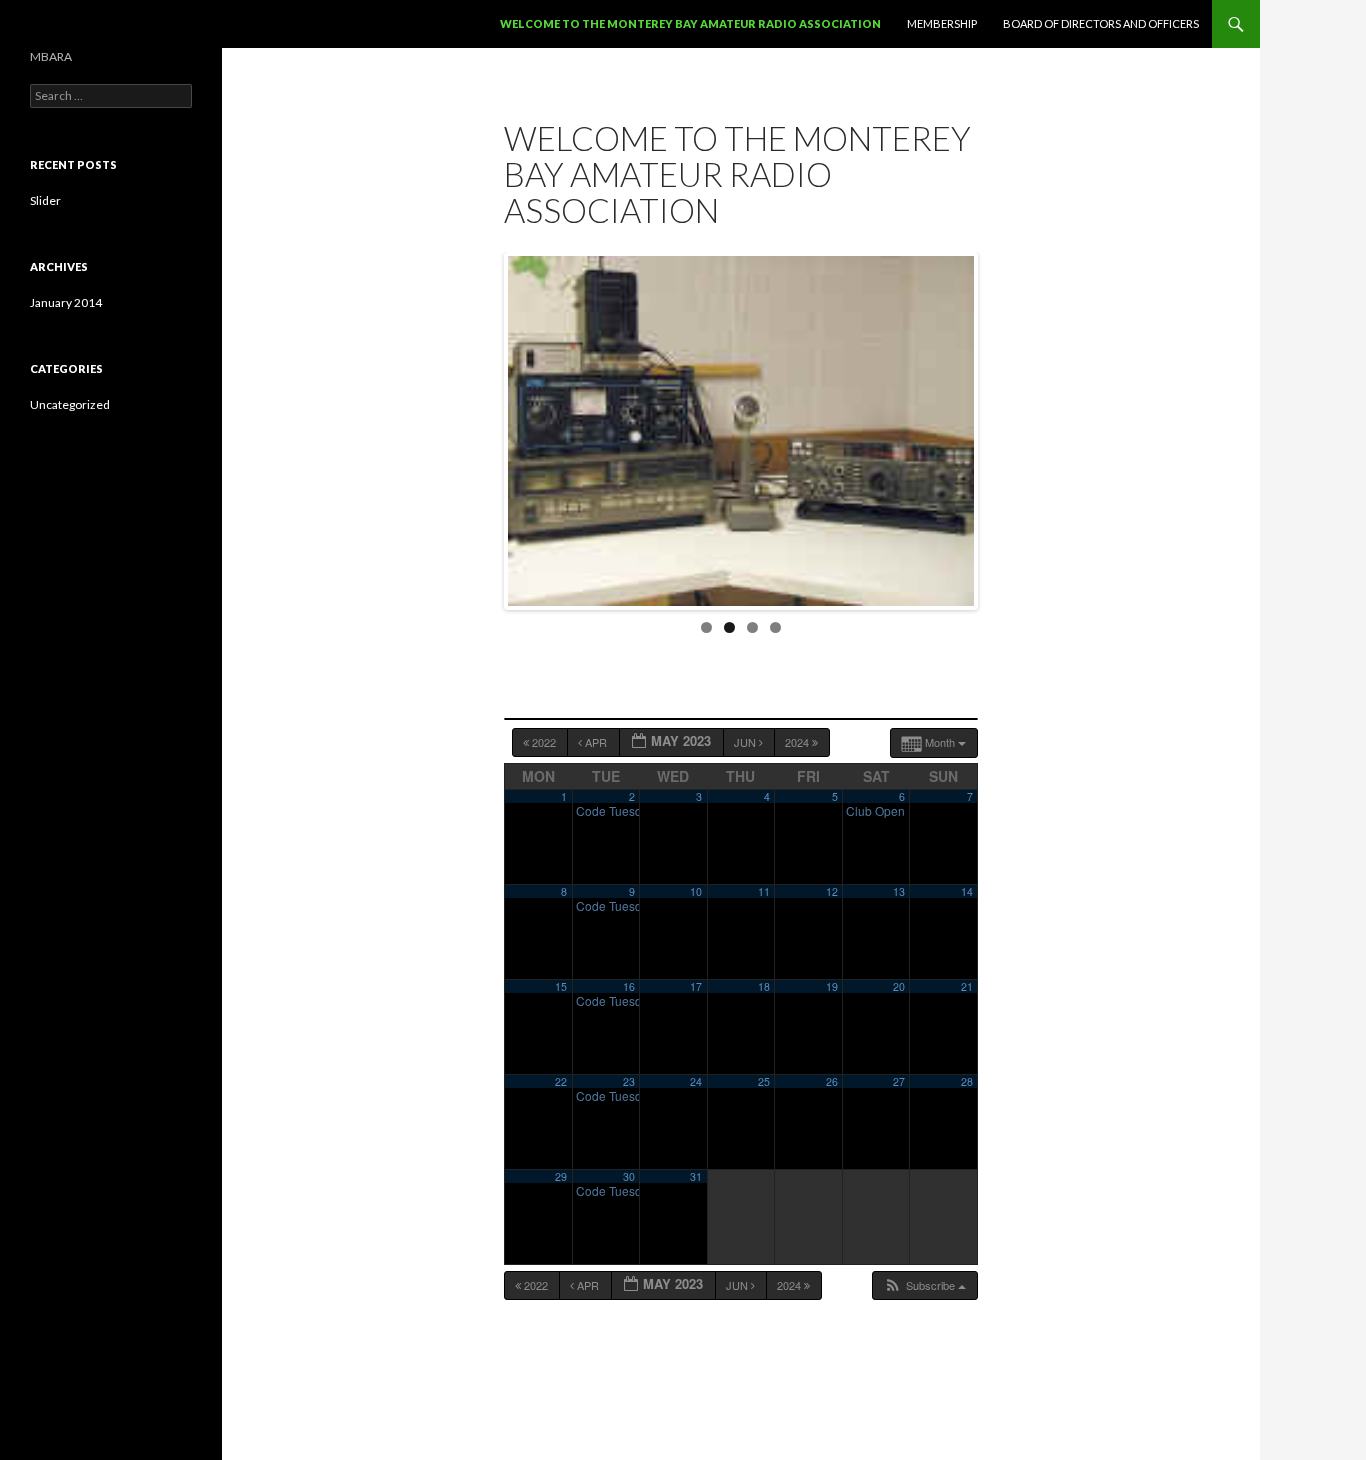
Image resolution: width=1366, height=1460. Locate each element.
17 (696, 986)
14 (967, 891)
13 (899, 891)
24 (696, 1081)
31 (696, 1176)
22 (561, 1081)
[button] (924, 1285)
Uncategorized (70, 404)
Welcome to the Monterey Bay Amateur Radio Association (690, 23)
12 (832, 891)
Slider (45, 200)
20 (899, 986)
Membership (942, 23)
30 (629, 1176)
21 (967, 986)
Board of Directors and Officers (1101, 23)
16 (629, 986)
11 (764, 891)
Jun (746, 742)
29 (561, 1176)
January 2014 (66, 302)
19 (832, 986)
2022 (544, 742)
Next (995, 426)
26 (832, 1081)
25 (764, 1081)
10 (696, 891)
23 (629, 1081)
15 (561, 986)
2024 (798, 742)
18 (764, 986)
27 (899, 1081)
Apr (596, 742)
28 (967, 1081)
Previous (487, 426)
